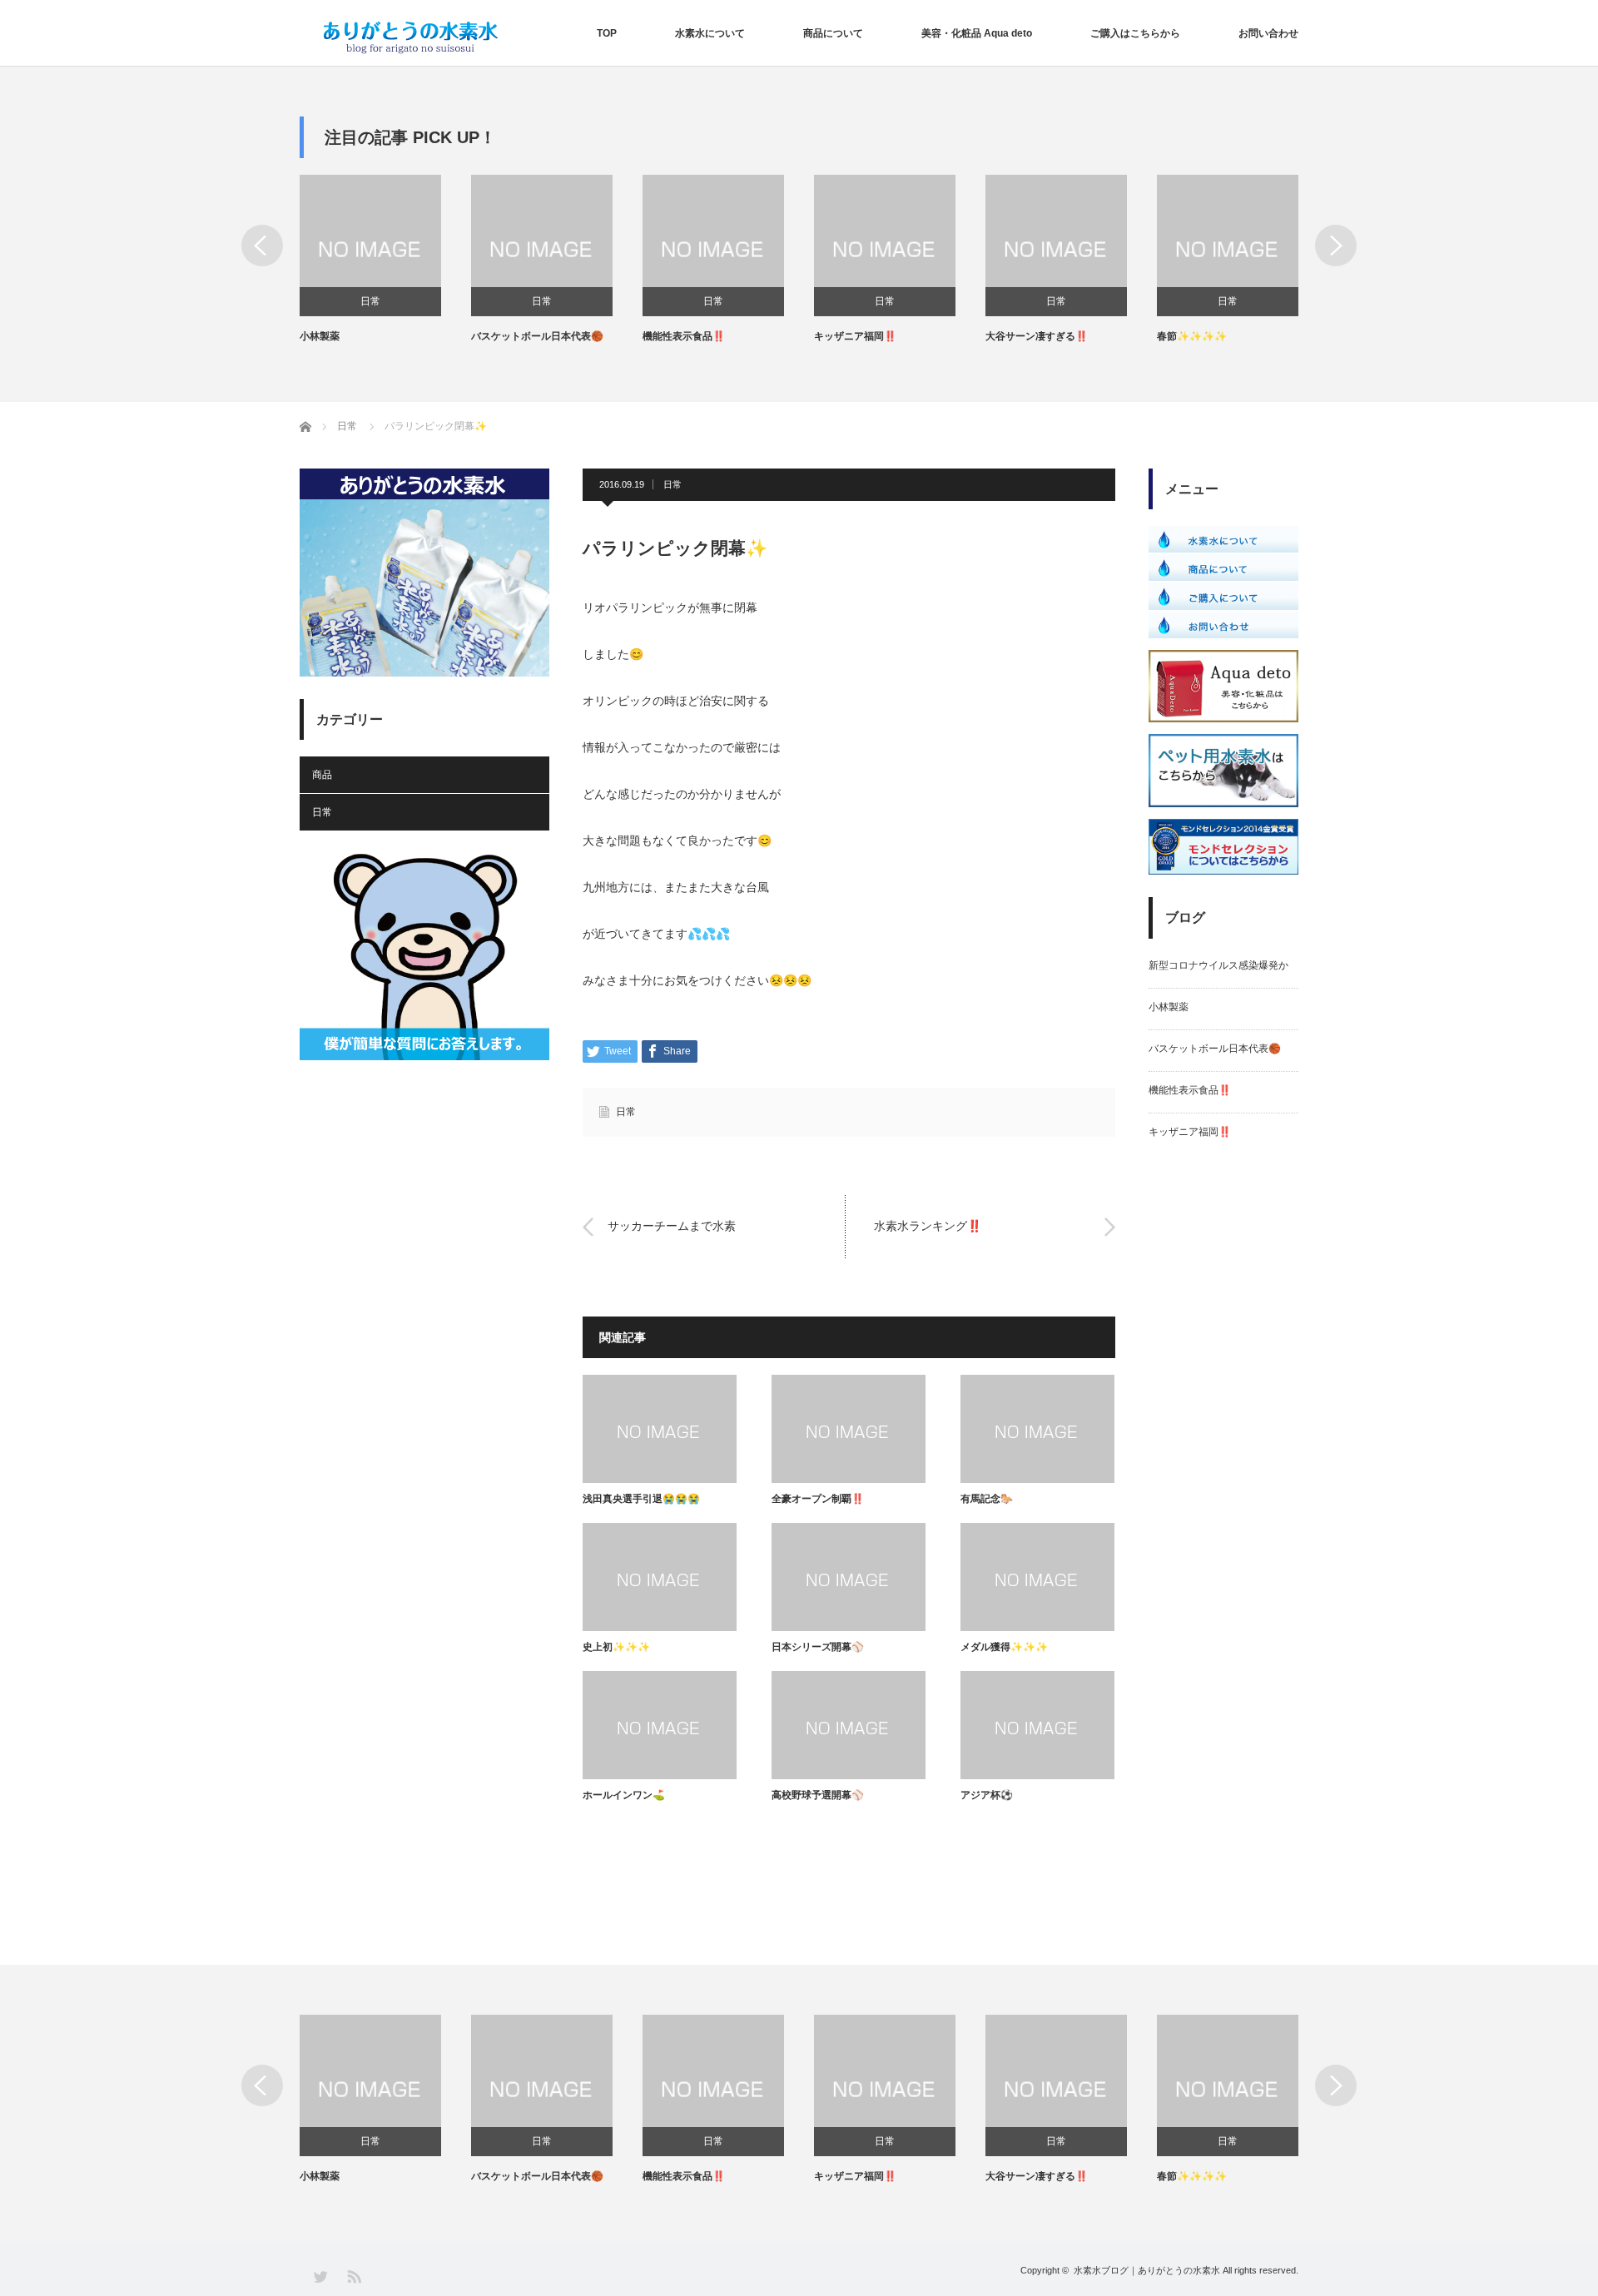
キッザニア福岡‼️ (855, 336)
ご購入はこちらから (1135, 33)
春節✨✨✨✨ (1192, 336)
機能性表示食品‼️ (684, 336)
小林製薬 (320, 336)
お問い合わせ (1268, 33)
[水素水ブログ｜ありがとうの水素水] (410, 37)
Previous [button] (262, 245)
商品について (833, 33)
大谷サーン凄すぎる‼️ (1037, 336)
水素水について (710, 33)
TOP (607, 33)
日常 (370, 301)
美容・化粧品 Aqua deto (977, 33)
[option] (385, 260)
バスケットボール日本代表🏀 (537, 336)
